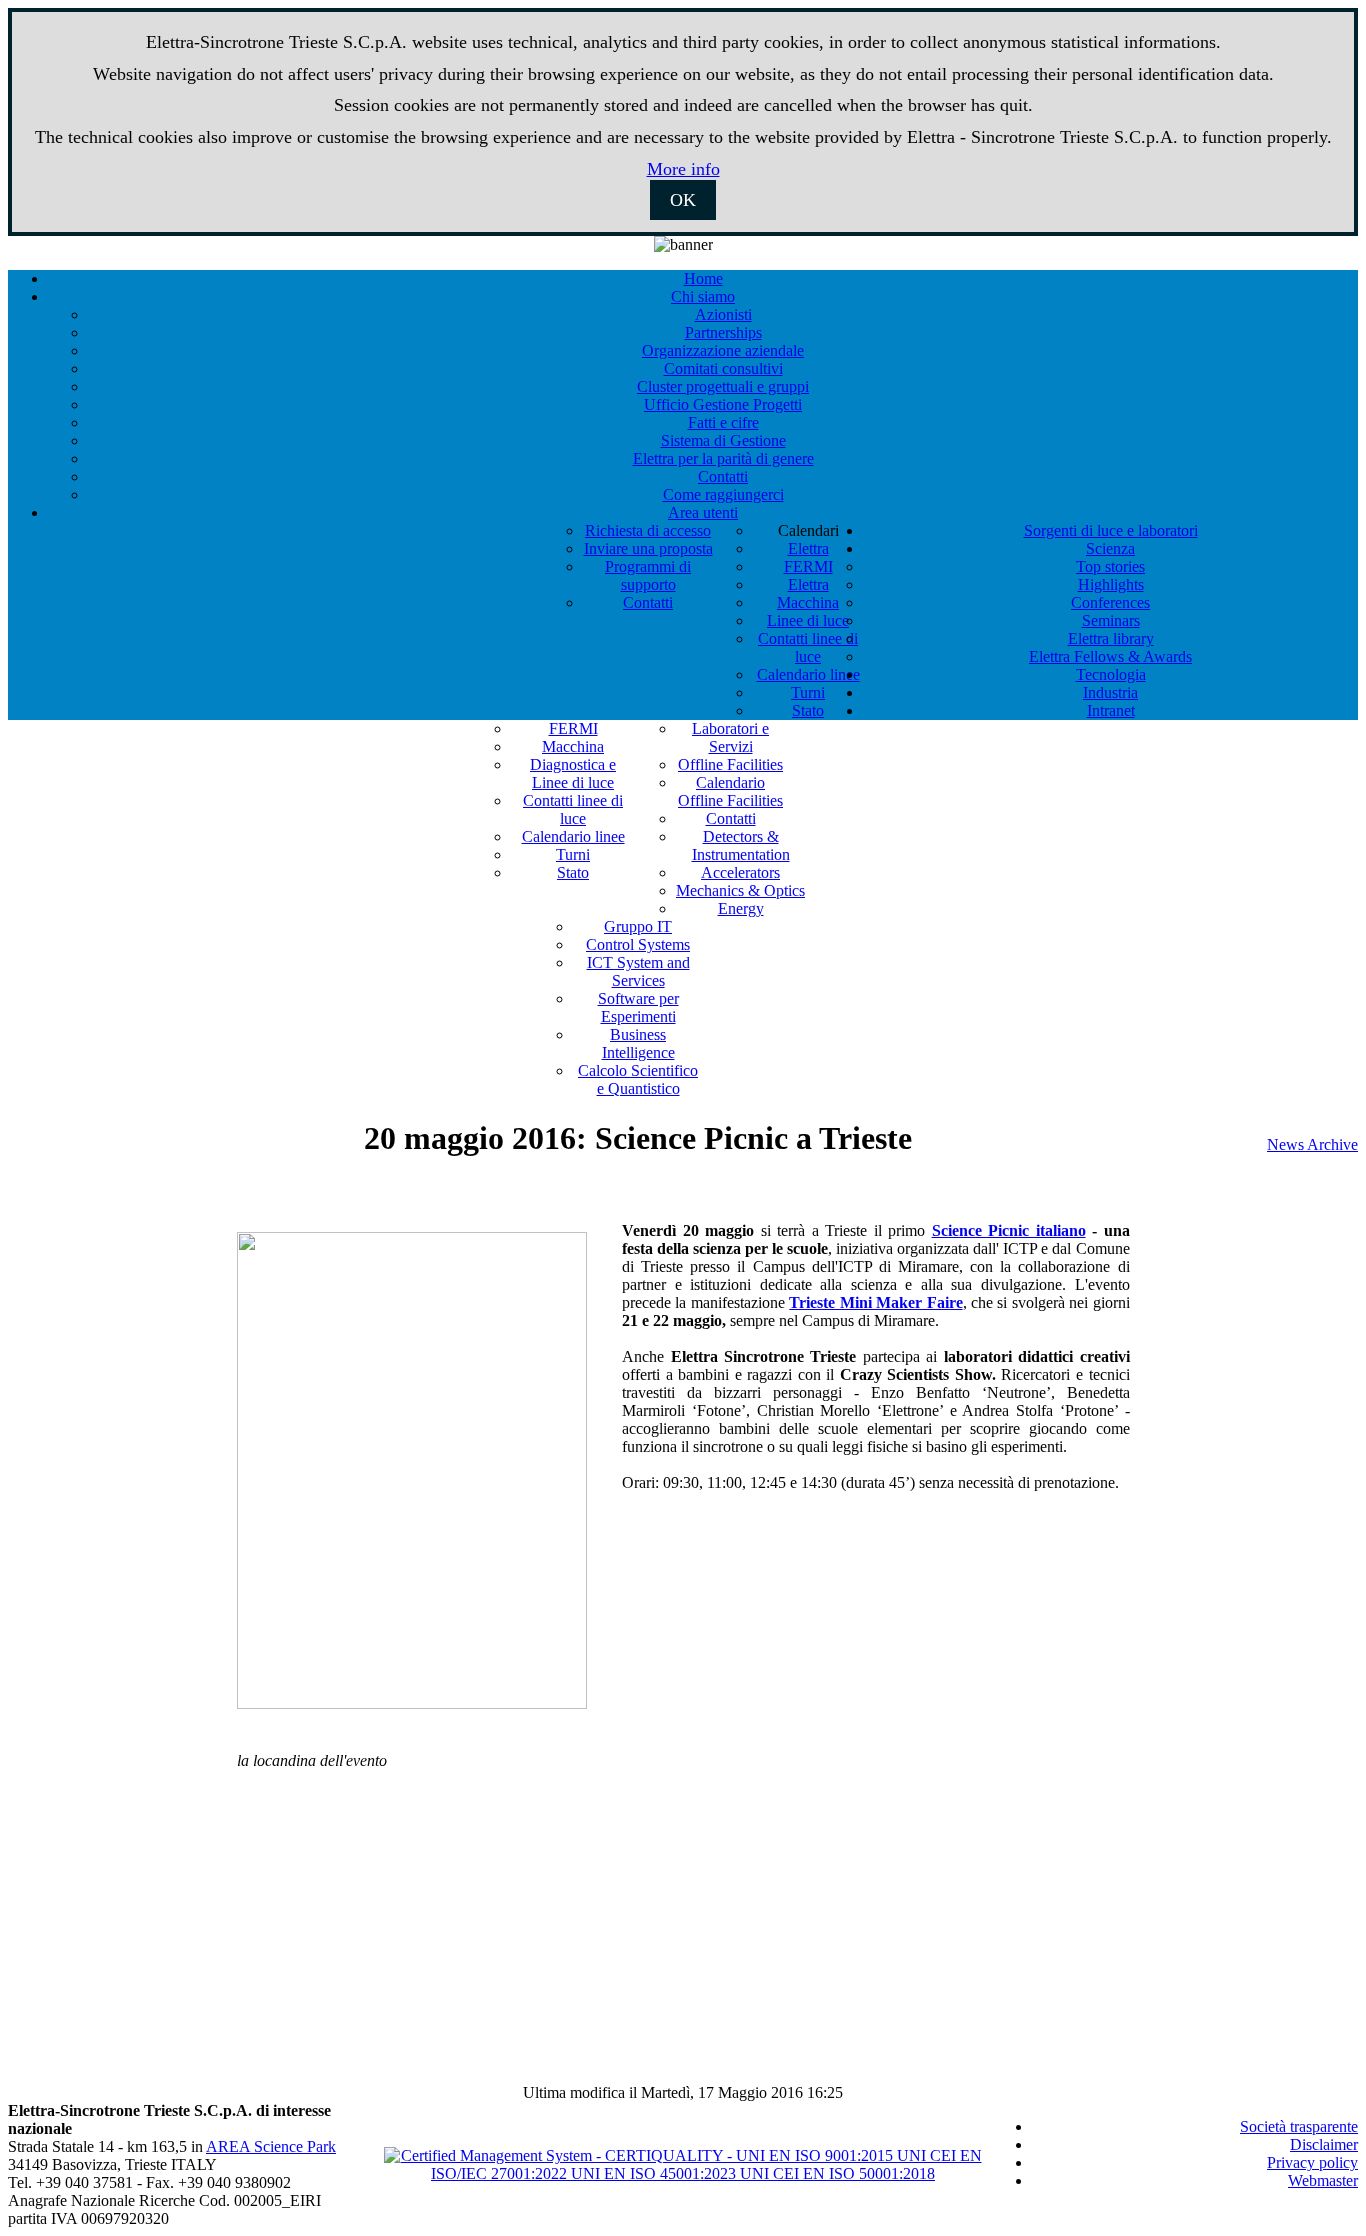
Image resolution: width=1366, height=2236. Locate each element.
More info (683, 169)
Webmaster (1323, 2180)
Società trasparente (1299, 2126)
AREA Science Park (271, 2146)
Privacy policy (1312, 2162)
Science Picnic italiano (1009, 1230)
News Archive (1312, 1144)
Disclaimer (1324, 2144)
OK (683, 200)
